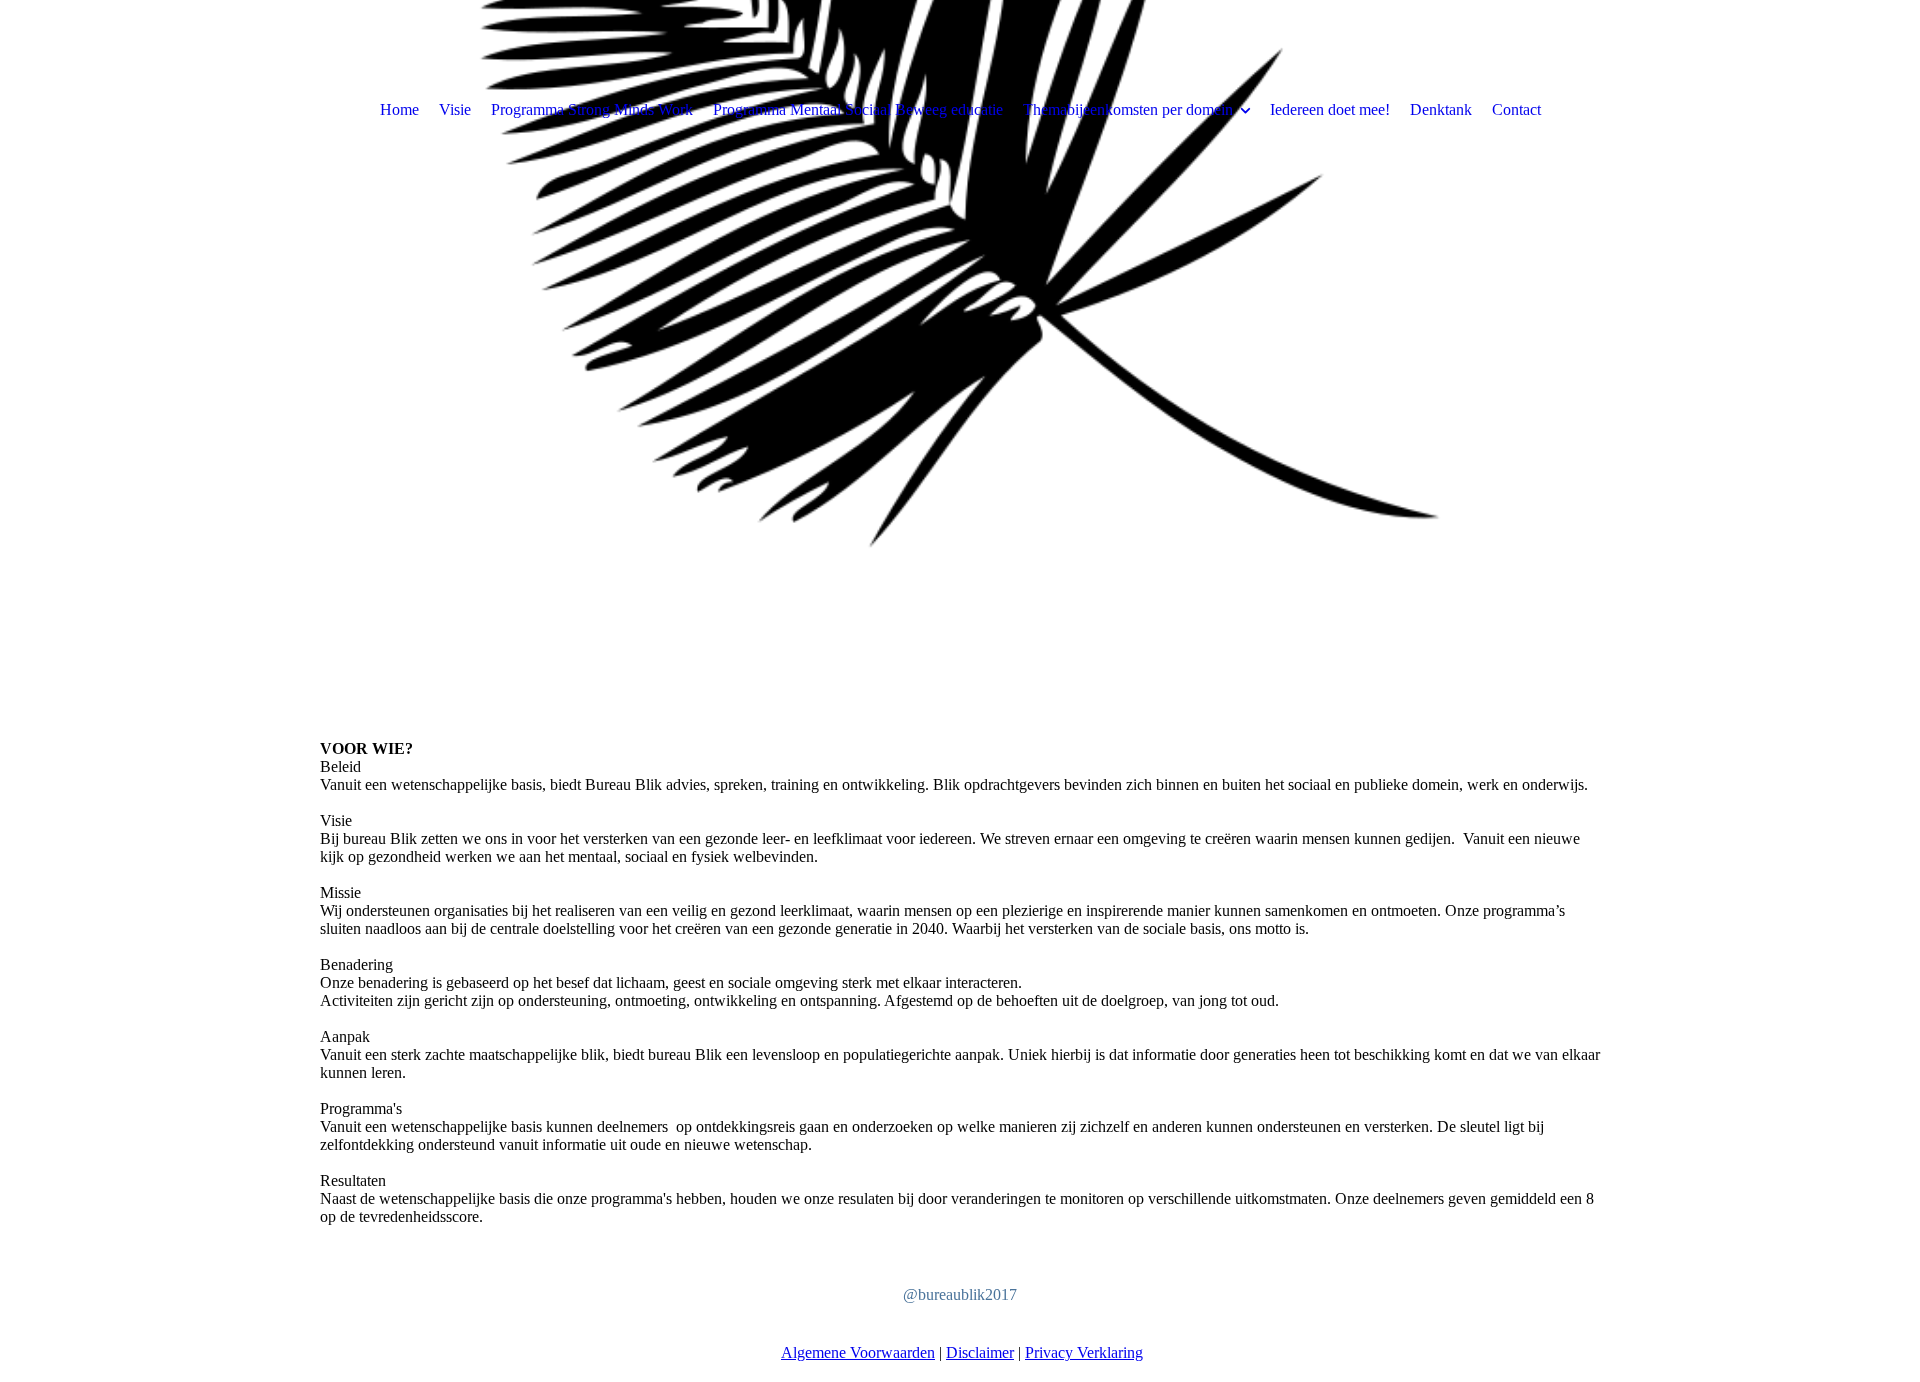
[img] (960, 350)
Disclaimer (980, 1352)
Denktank (1441, 109)
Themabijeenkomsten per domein (1128, 109)
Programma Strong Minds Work (592, 109)
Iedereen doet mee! (1330, 109)
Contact (1516, 109)
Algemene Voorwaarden (858, 1352)
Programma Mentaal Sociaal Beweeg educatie (858, 109)
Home (399, 109)
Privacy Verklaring (1084, 1352)
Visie (455, 109)
